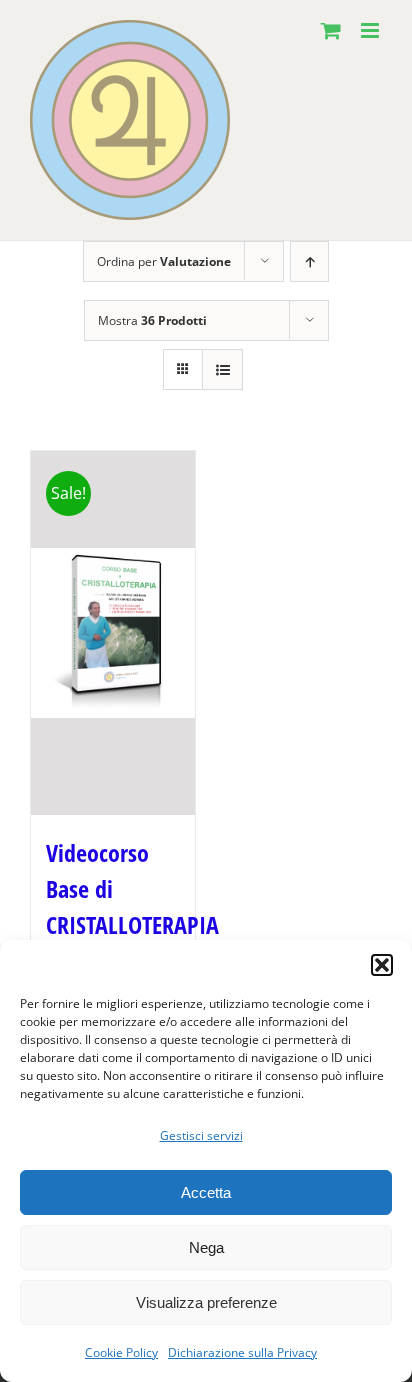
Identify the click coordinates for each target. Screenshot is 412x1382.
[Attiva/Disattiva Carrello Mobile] (331, 30)
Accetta (206, 1192)
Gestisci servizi (201, 1135)
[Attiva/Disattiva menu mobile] (371, 30)
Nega (206, 1247)
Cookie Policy (121, 1352)
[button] (382, 965)
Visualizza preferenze (206, 1302)
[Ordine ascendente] (309, 261)
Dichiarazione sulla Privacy (242, 1352)
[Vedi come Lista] (222, 369)
